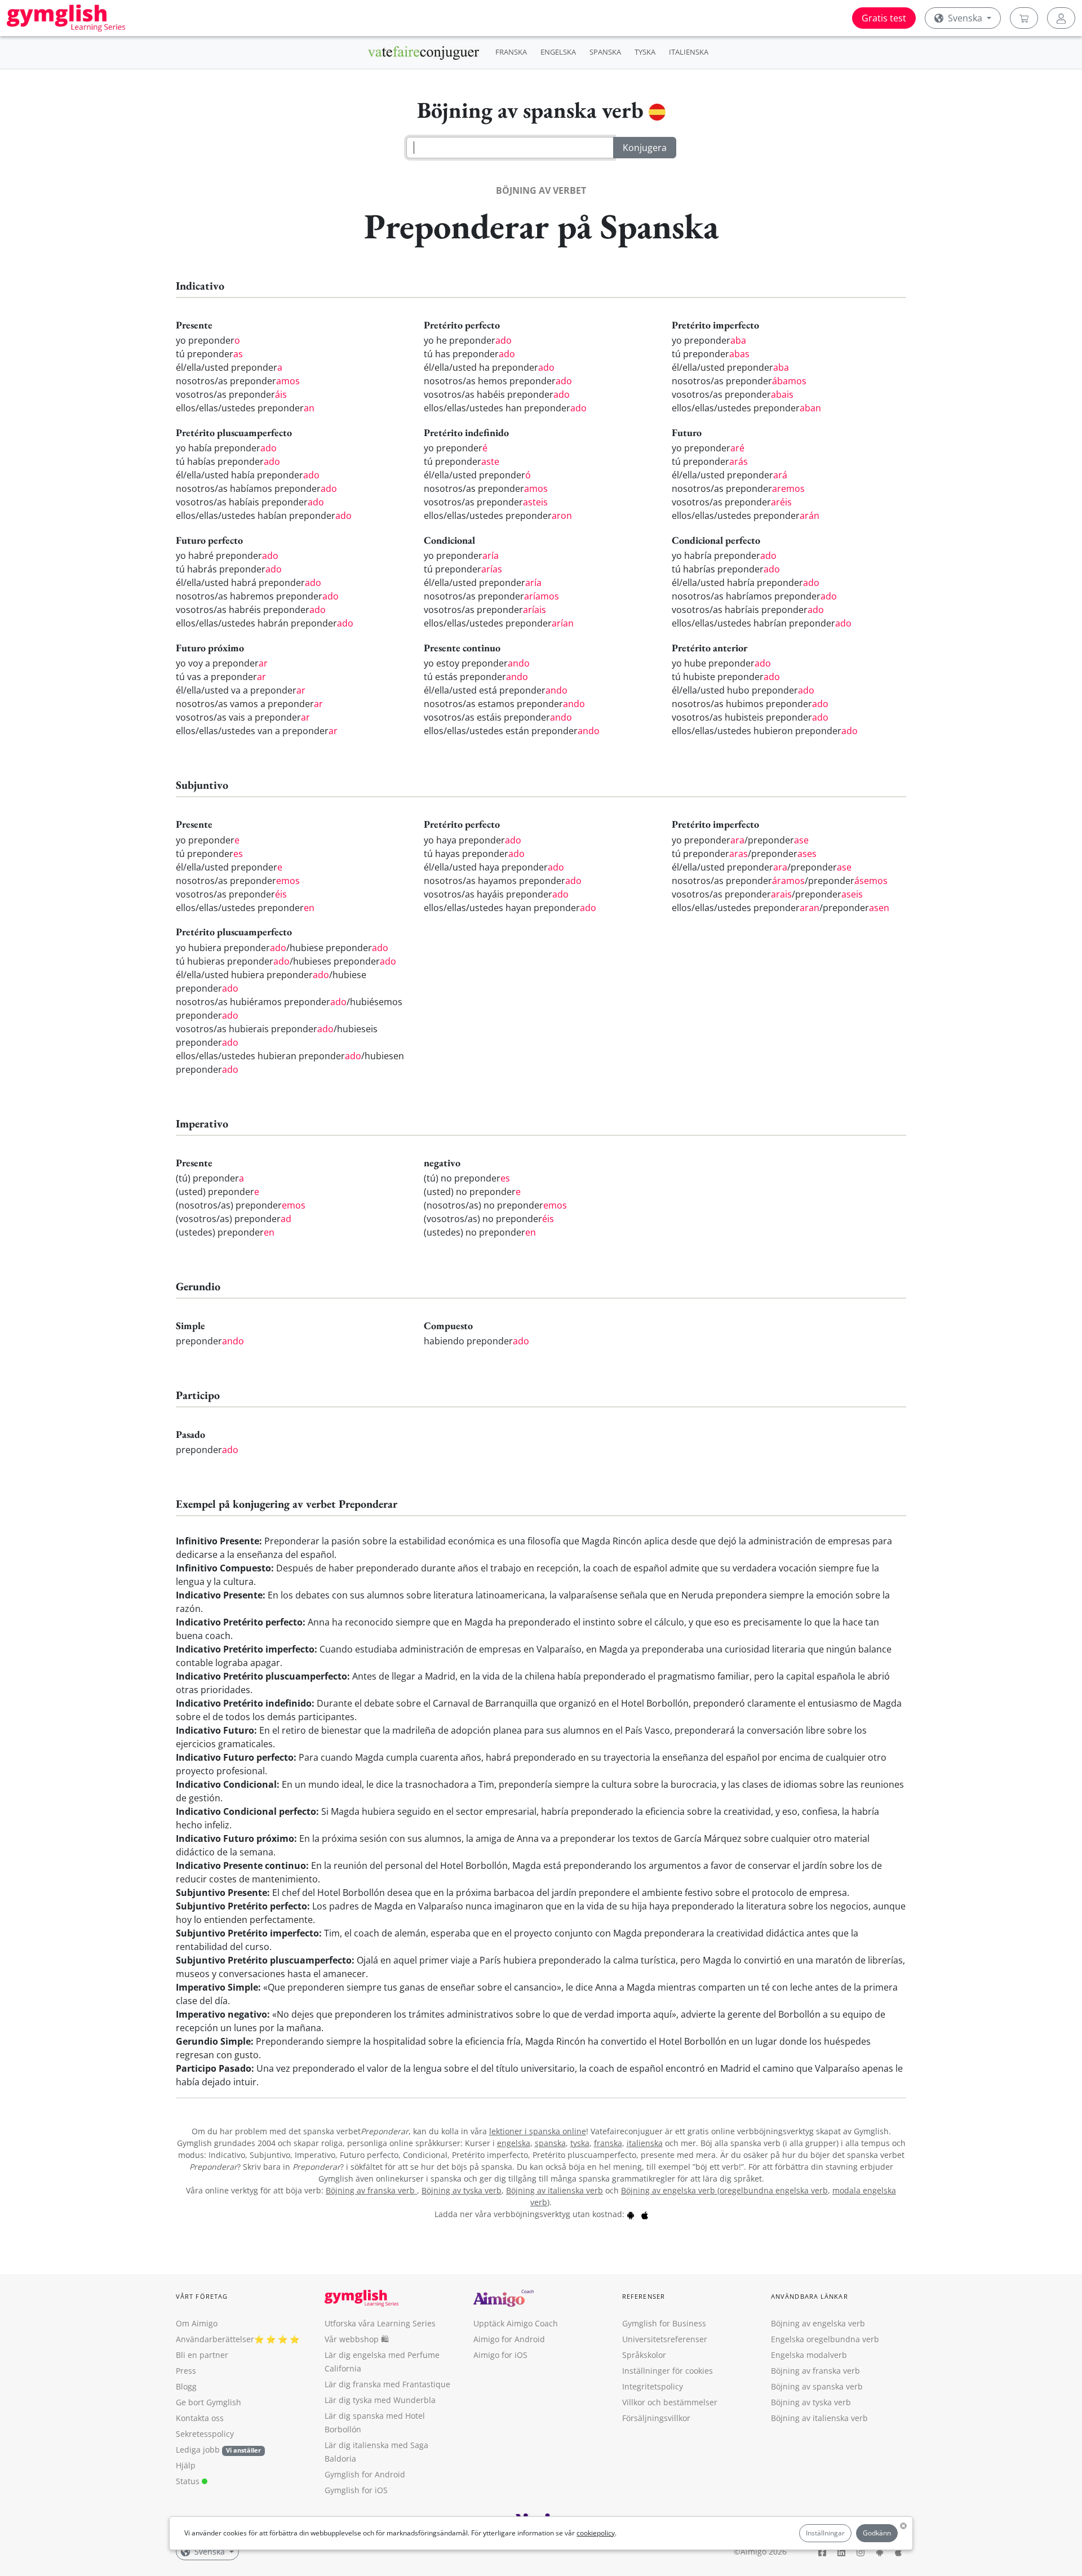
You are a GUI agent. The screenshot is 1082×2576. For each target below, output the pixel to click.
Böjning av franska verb (371, 2190)
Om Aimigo (197, 2323)
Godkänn (877, 2533)
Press (186, 2371)
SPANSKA (605, 52)
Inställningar (825, 2533)
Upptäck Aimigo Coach (516, 2323)
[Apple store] (645, 2214)
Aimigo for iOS (500, 2355)
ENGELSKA (558, 52)
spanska (550, 2143)
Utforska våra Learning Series (380, 2323)
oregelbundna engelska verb (774, 2190)
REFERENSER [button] (644, 2296)
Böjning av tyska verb (462, 2190)
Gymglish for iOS (356, 2490)
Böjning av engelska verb (669, 2190)
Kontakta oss (200, 2418)
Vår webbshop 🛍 (357, 2339)
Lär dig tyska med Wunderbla (380, 2400)
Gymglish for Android (365, 2474)
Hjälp (186, 2465)
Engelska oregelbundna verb (825, 2339)
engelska (514, 2143)
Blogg (186, 2386)
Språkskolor (644, 2355)
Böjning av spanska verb (817, 2386)
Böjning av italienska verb (555, 2190)
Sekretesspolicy (205, 2434)
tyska (580, 2143)
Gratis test (884, 18)
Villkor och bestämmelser (670, 2402)
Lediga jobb (198, 2450)
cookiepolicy (596, 2533)
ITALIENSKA (689, 52)
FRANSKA (511, 52)
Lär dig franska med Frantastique (387, 2384)
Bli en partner (202, 2355)
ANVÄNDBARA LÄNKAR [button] (810, 2296)
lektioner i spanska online (538, 2131)
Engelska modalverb (809, 2355)
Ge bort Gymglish (209, 2402)
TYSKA (645, 52)
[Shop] (1024, 18)
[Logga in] (1061, 18)
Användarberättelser (215, 2339)
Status (189, 2481)
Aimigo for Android (509, 2339)
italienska (645, 2143)
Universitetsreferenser (665, 2339)
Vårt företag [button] (202, 2296)
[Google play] (631, 2214)
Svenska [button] (965, 18)
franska (608, 2143)
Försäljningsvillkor (656, 2418)
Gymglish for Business (664, 2323)
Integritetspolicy (653, 2386)
